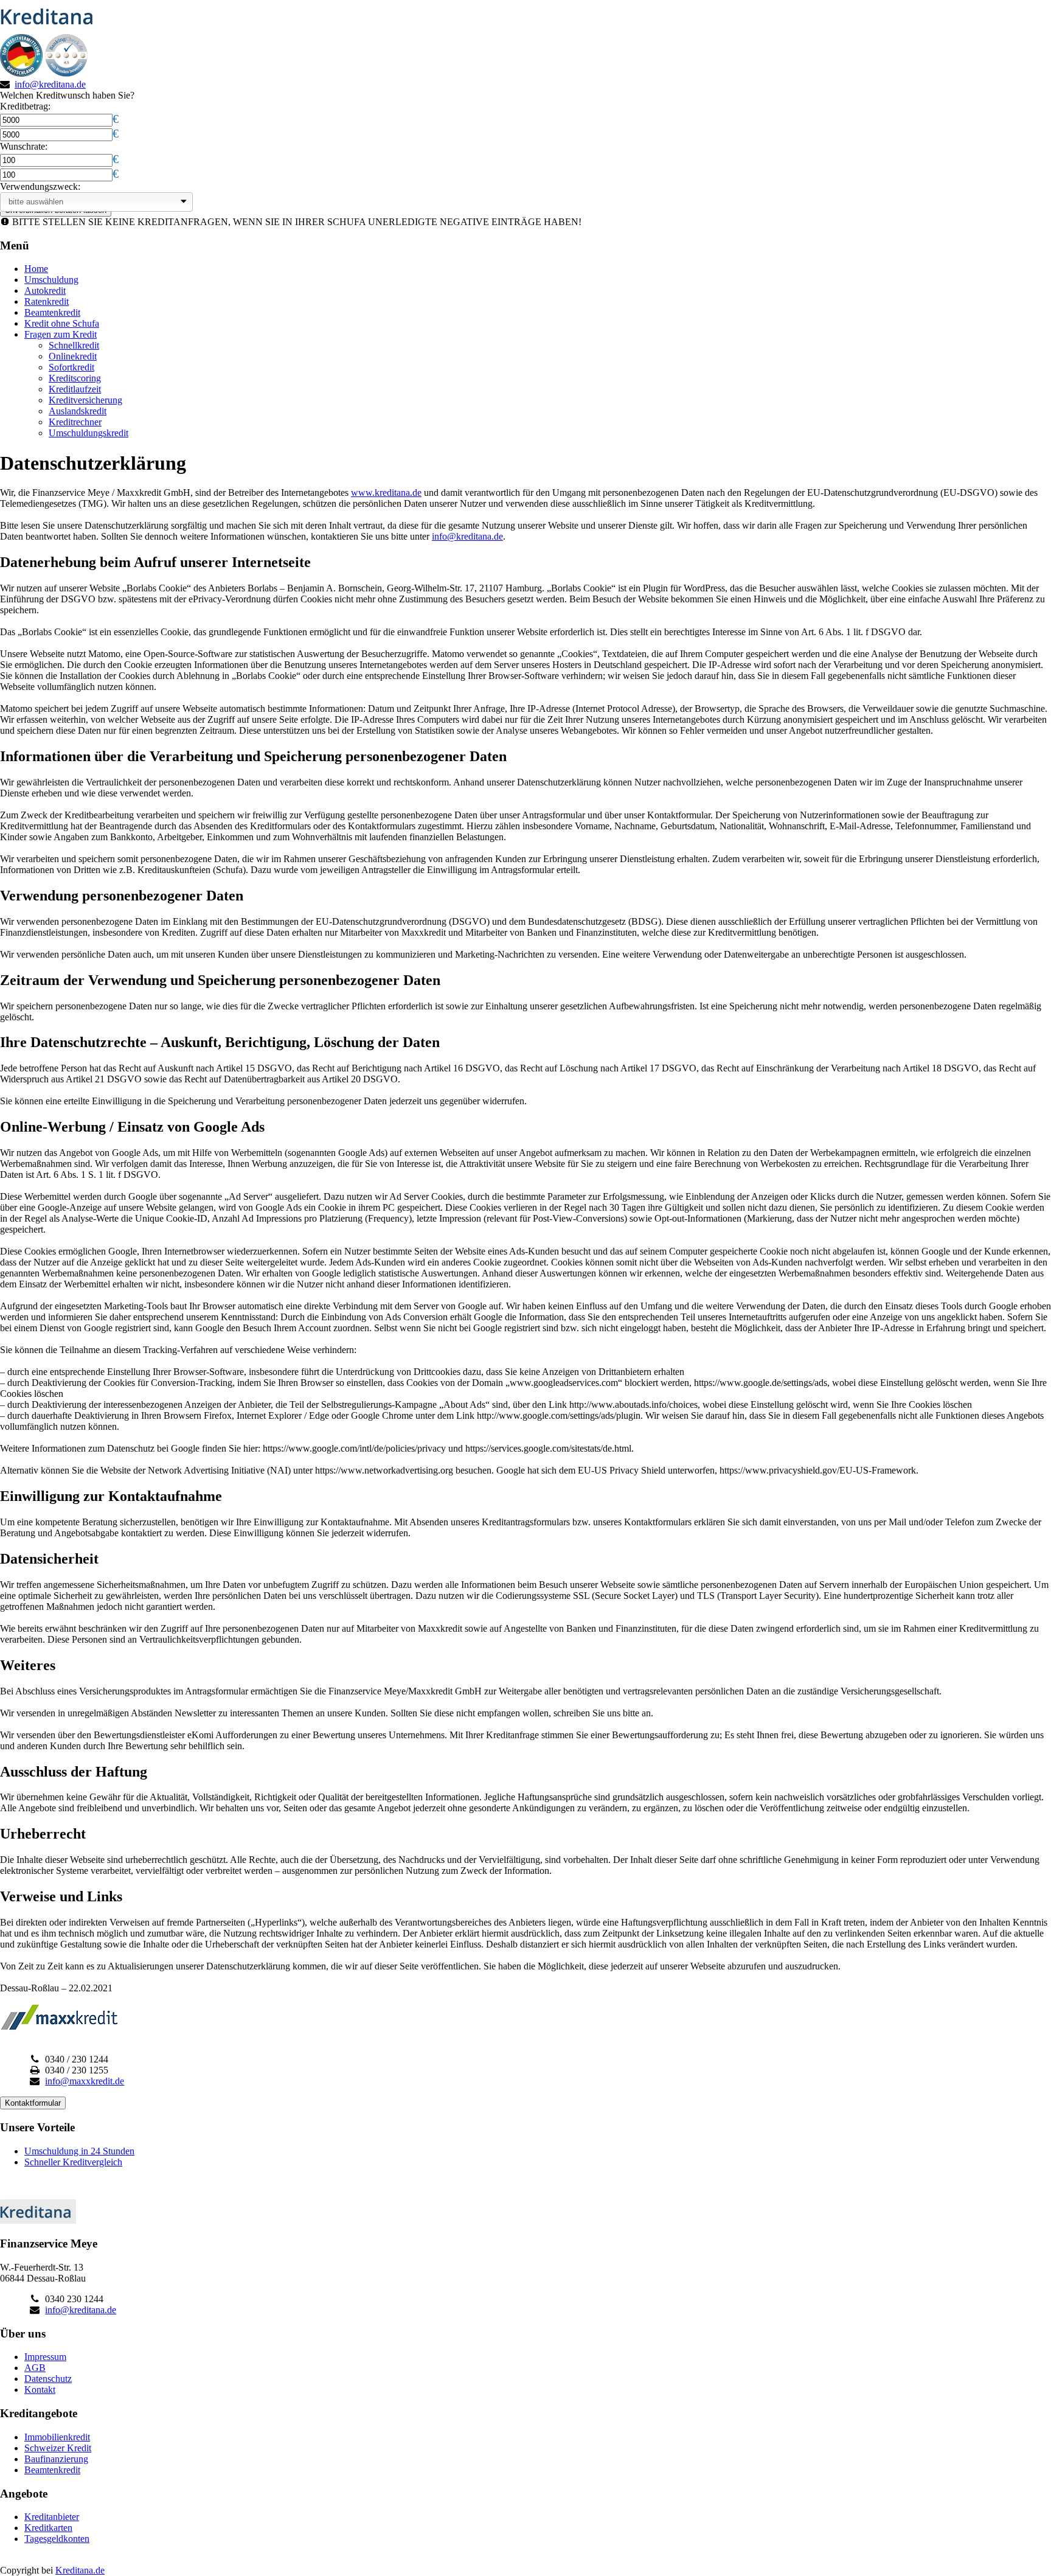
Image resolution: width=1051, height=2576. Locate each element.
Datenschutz (48, 2379)
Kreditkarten (48, 2528)
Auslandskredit (78, 411)
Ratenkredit (47, 301)
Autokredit (45, 291)
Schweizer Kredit (58, 2448)
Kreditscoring (75, 378)
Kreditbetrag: (25, 106)
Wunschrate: (24, 146)
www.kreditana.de (386, 493)
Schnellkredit (74, 345)
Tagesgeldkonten (57, 2539)
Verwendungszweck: (40, 186)
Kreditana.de (80, 2570)
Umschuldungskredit (88, 433)
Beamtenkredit (52, 312)
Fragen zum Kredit (61, 334)
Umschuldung (51, 280)
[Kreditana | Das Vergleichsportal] (50, 28)
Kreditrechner (75, 422)
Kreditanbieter (52, 2517)
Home (36, 269)
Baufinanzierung (56, 2459)
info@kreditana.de (50, 84)
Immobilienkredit (57, 2437)
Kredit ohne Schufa (62, 323)
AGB (35, 2368)
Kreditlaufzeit (75, 389)
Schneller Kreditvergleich (73, 2162)
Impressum (45, 2357)
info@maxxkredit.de (85, 2081)
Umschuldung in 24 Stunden (79, 2151)
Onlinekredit (73, 356)
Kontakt (40, 2390)
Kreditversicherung (85, 400)
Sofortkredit (71, 367)
